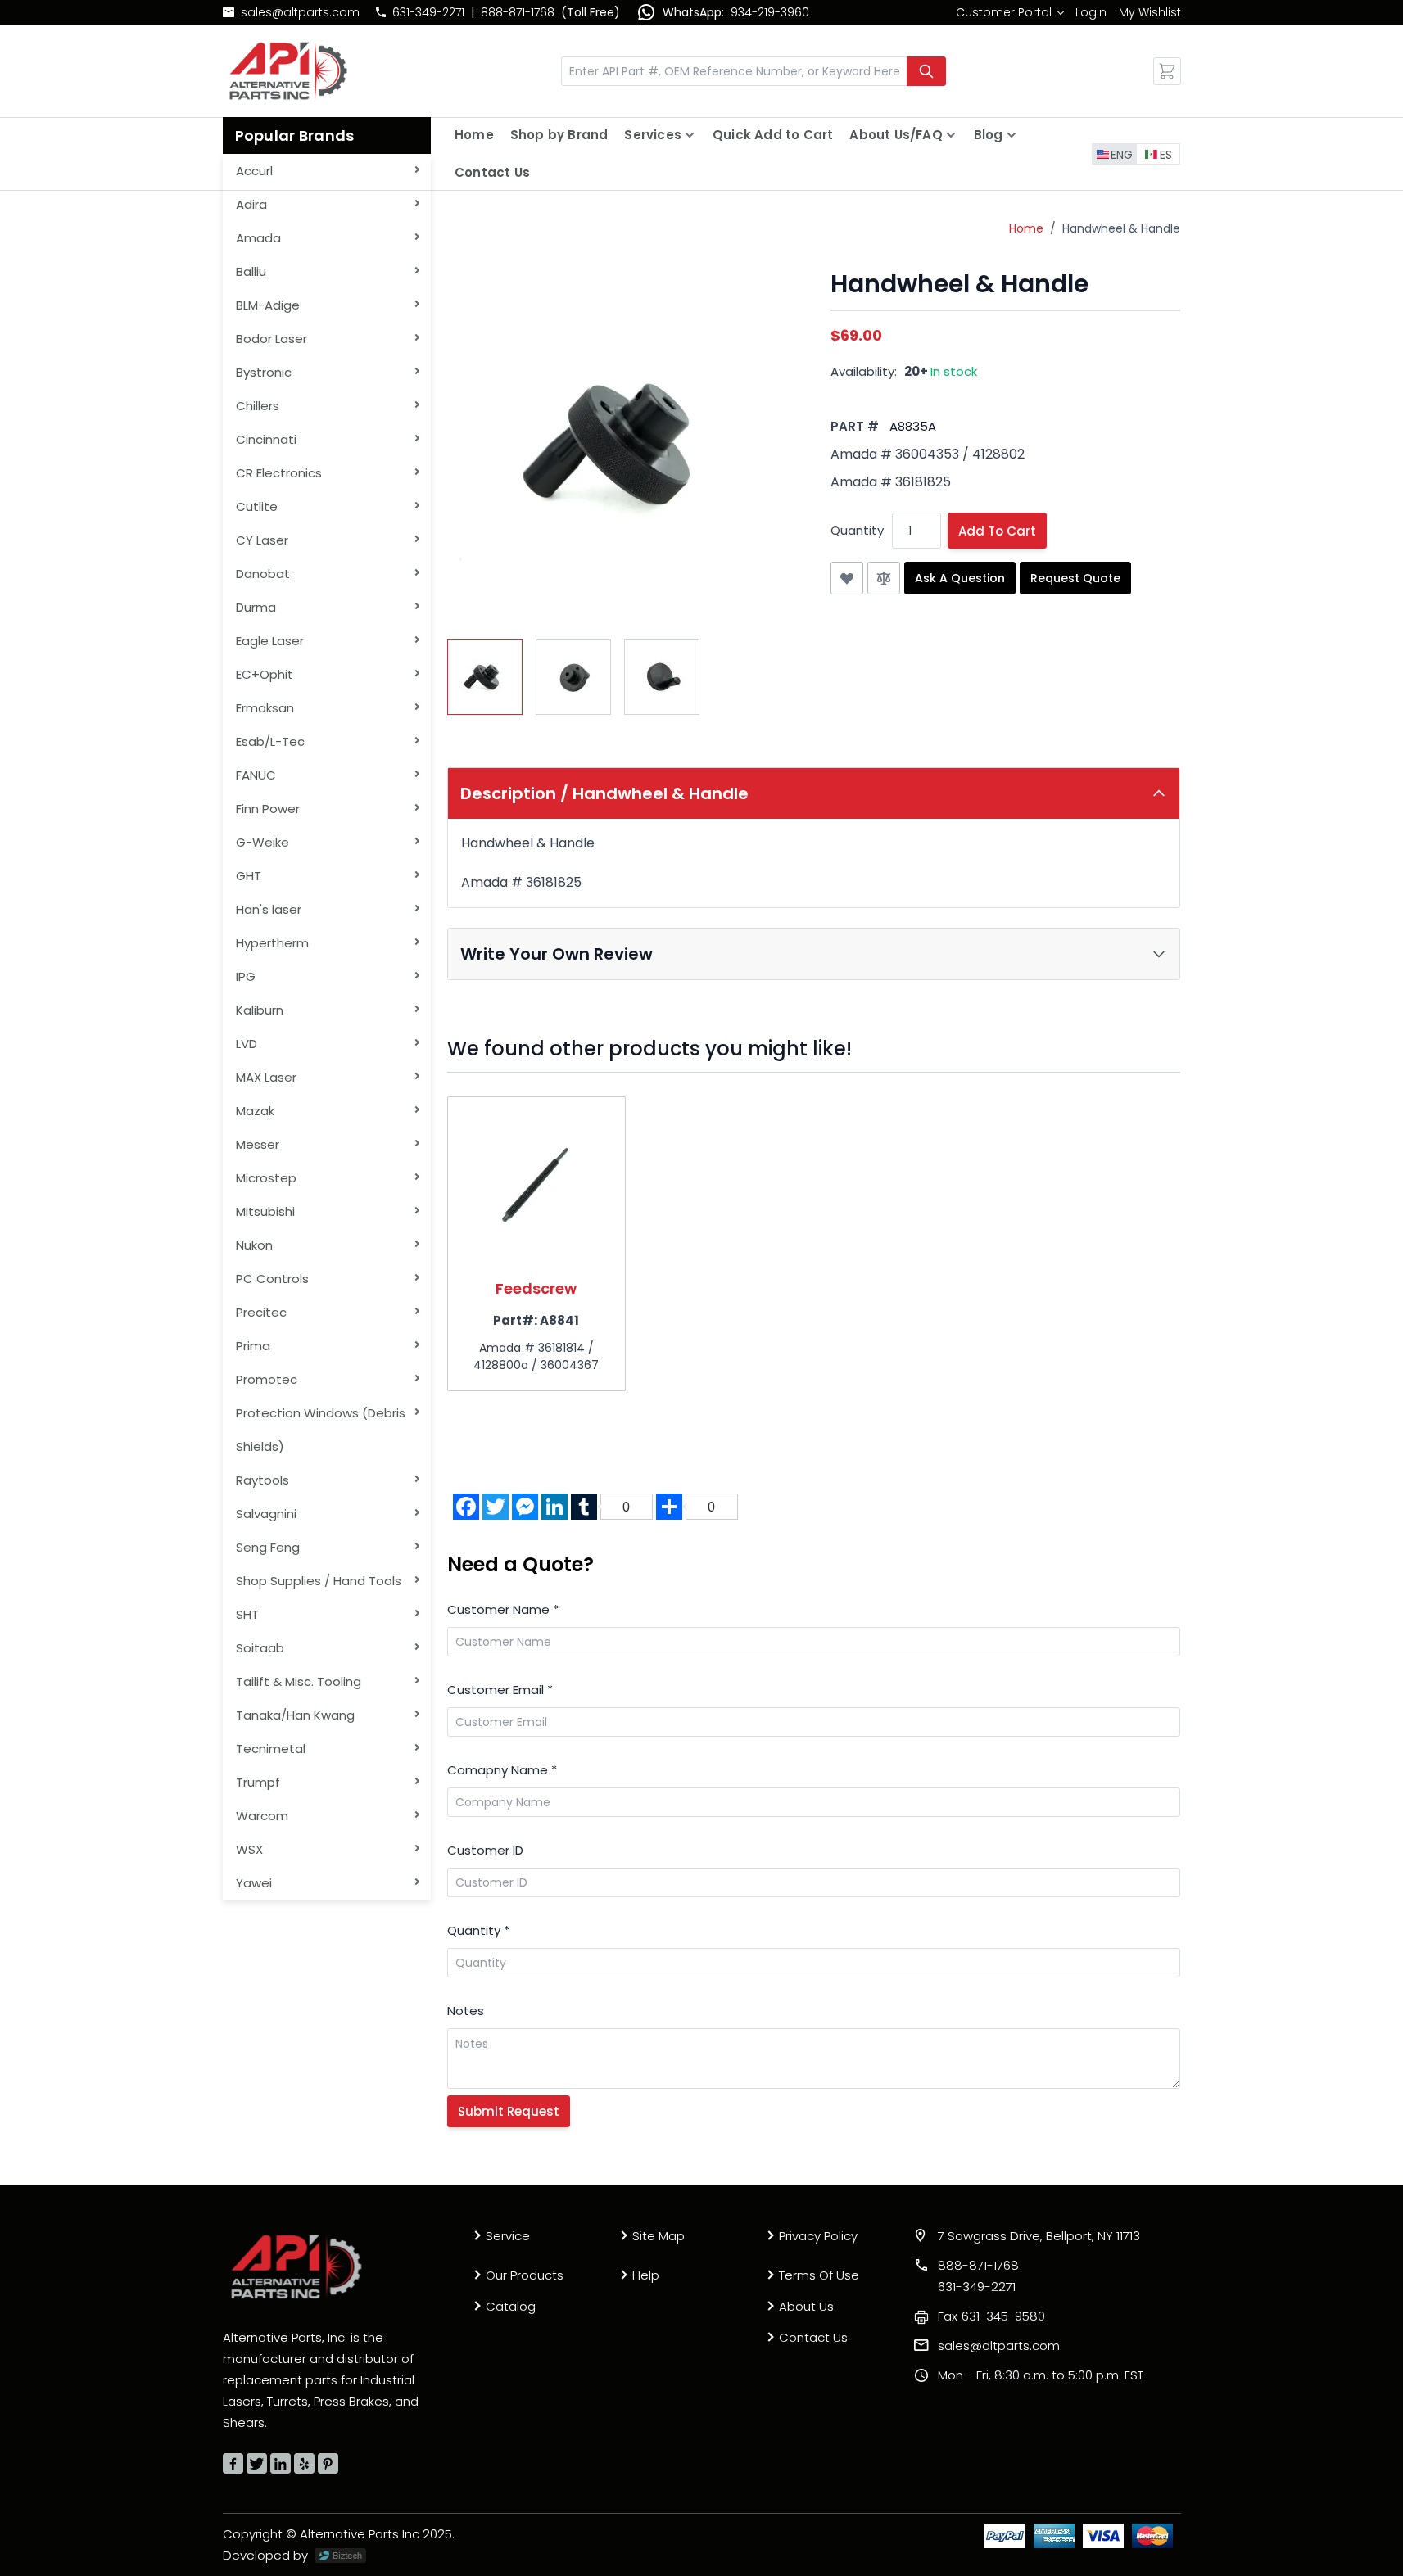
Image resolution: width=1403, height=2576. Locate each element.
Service (508, 2236)
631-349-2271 (428, 12)
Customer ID (485, 1850)
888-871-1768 (518, 12)
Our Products (525, 2275)
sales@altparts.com (300, 12)
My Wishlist (1150, 12)
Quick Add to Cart (773, 135)
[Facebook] (233, 2463)
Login (1091, 12)
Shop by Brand (559, 135)
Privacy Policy (818, 2236)
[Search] (926, 71)
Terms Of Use (819, 2275)
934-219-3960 (770, 12)
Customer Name (503, 1609)
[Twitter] (257, 2463)
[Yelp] (304, 2463)
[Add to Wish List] (847, 578)
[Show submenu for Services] (690, 135)
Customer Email (500, 1690)
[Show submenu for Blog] (1012, 135)
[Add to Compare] (884, 578)
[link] (1009, 12)
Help (646, 2275)
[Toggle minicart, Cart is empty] (1167, 71)
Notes (466, 2011)
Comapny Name (502, 1770)
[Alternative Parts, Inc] (296, 2266)
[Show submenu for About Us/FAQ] (951, 135)
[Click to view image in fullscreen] (622, 445)
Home (474, 135)
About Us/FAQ (896, 135)
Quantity (857, 530)
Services (653, 135)
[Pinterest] (328, 2463)
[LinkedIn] (281, 2463)
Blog (989, 135)
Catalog (511, 2306)
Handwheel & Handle (1121, 228)
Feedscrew (536, 1288)
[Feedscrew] (536, 1186)
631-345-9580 (991, 2316)
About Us (806, 2306)
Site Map (659, 2236)
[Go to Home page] (288, 71)
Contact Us (492, 172)
